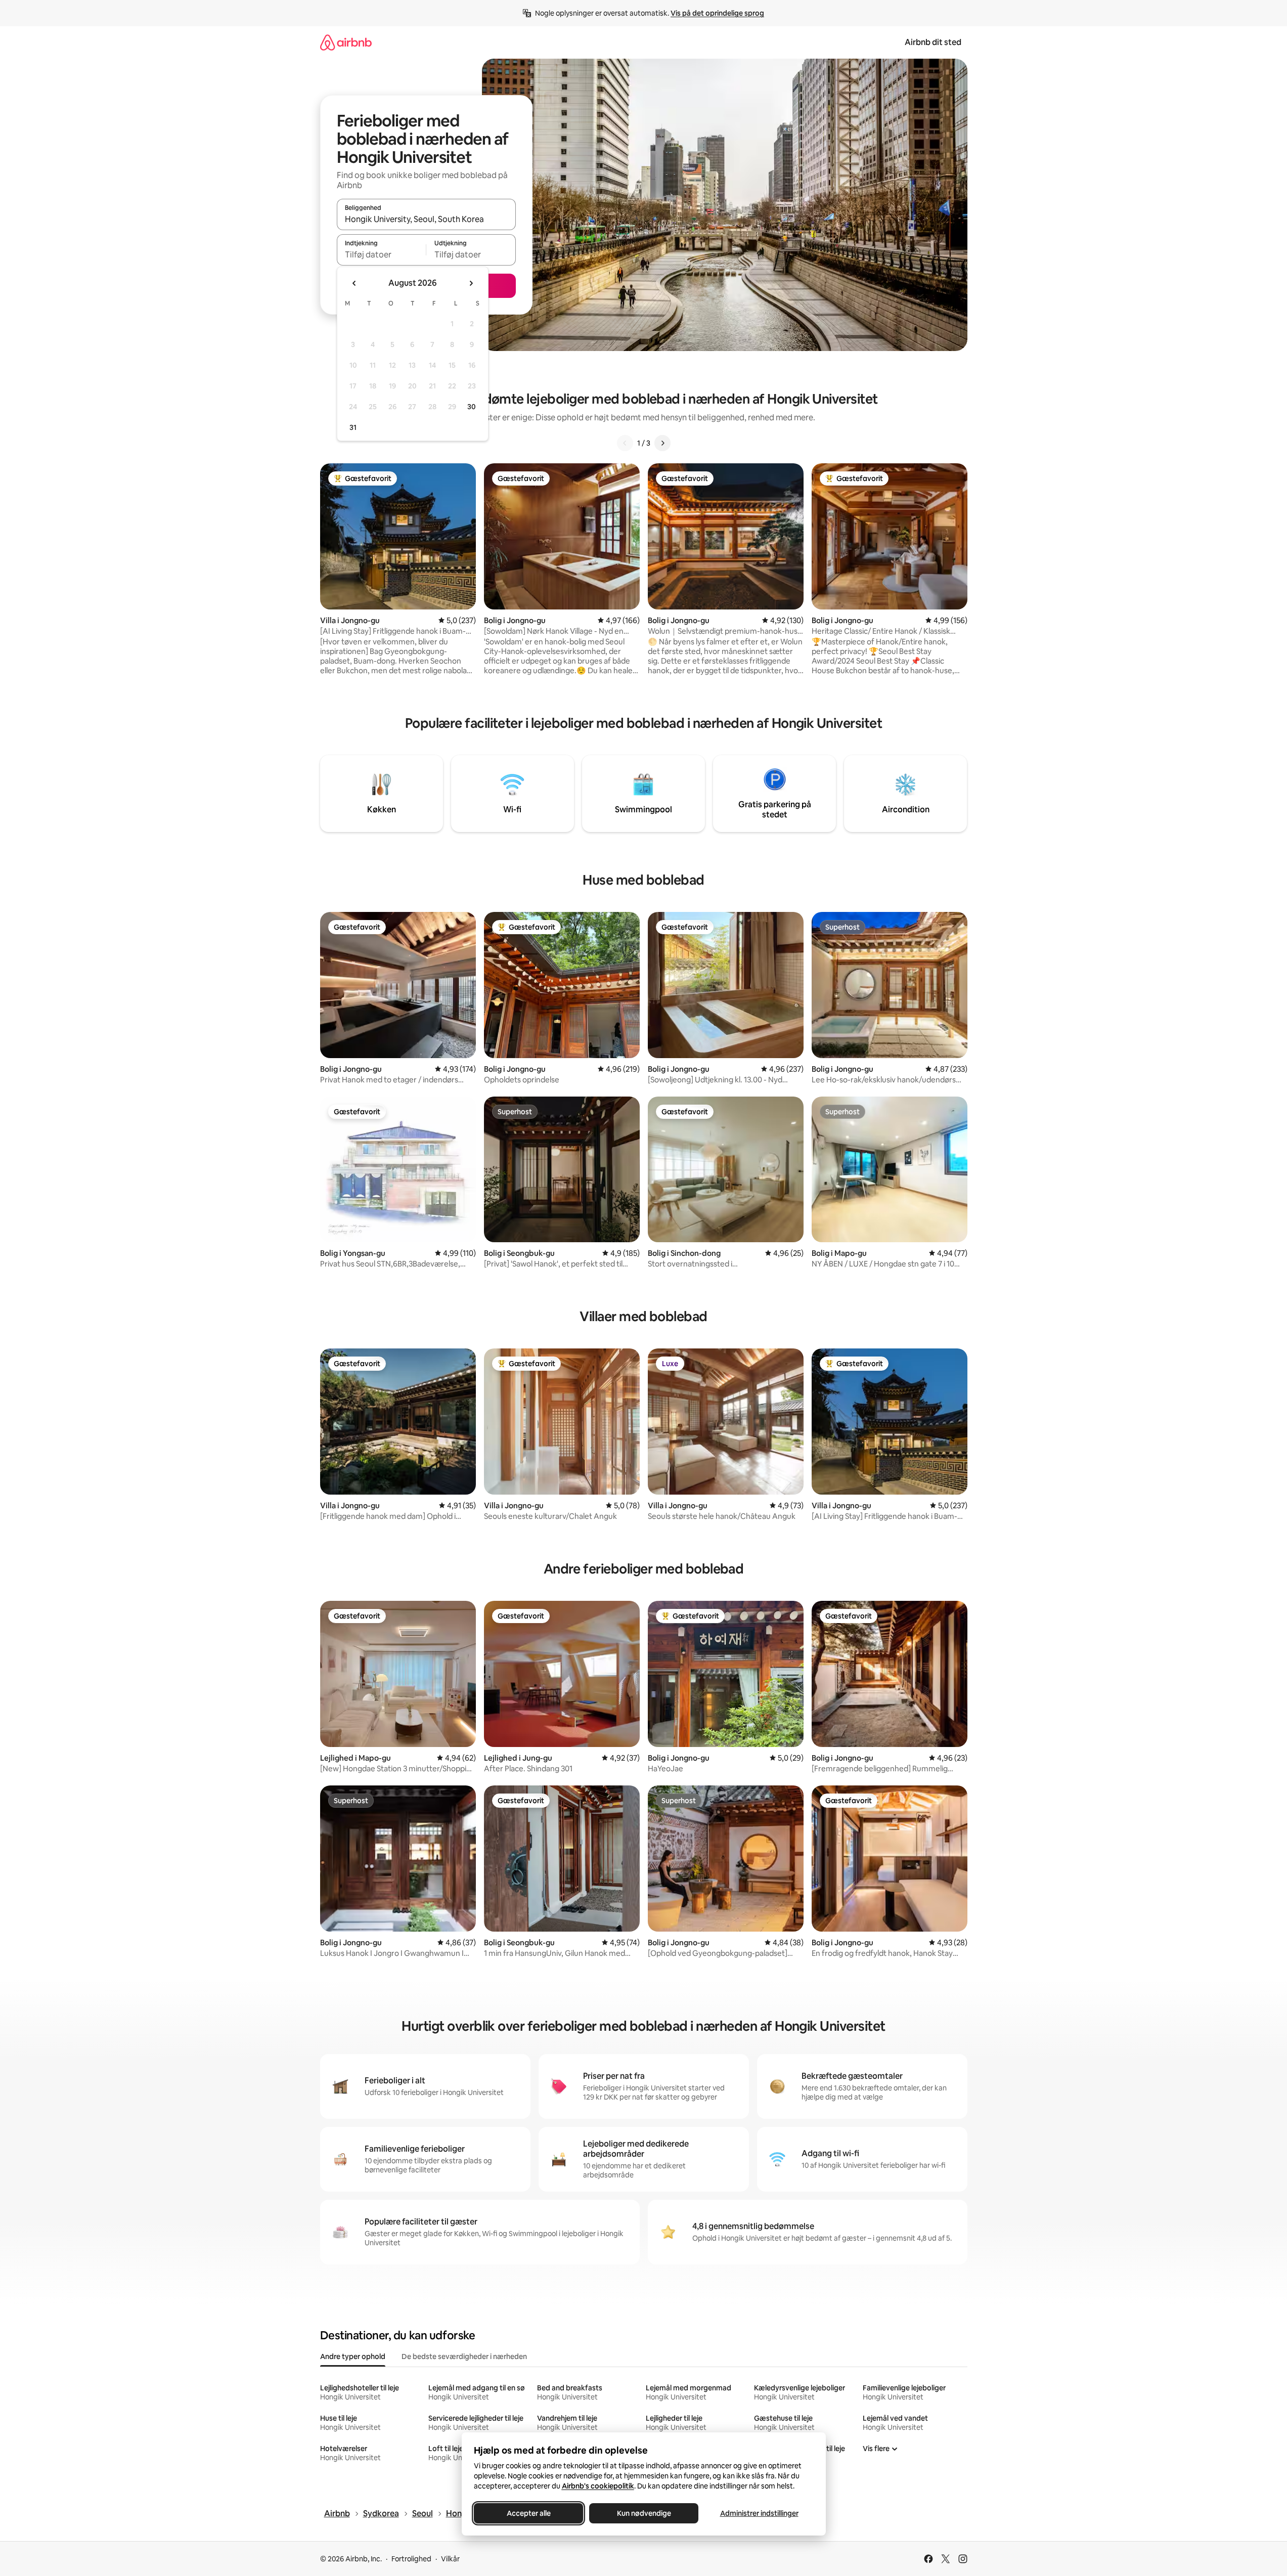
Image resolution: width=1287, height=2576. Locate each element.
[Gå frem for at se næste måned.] (471, 283)
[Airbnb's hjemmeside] (346, 42)
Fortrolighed (411, 2559)
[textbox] (382, 254)
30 (472, 407)
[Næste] (662, 443)
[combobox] (426, 219)
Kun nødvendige (643, 2513)
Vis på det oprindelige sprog (717, 13)
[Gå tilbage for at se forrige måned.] (354, 283)
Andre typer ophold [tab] (353, 2356)
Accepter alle (528, 2513)
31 (353, 427)
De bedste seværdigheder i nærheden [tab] (464, 2356)
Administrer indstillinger (759, 2513)
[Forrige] (625, 443)
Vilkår (450, 2559)
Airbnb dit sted (933, 42)
